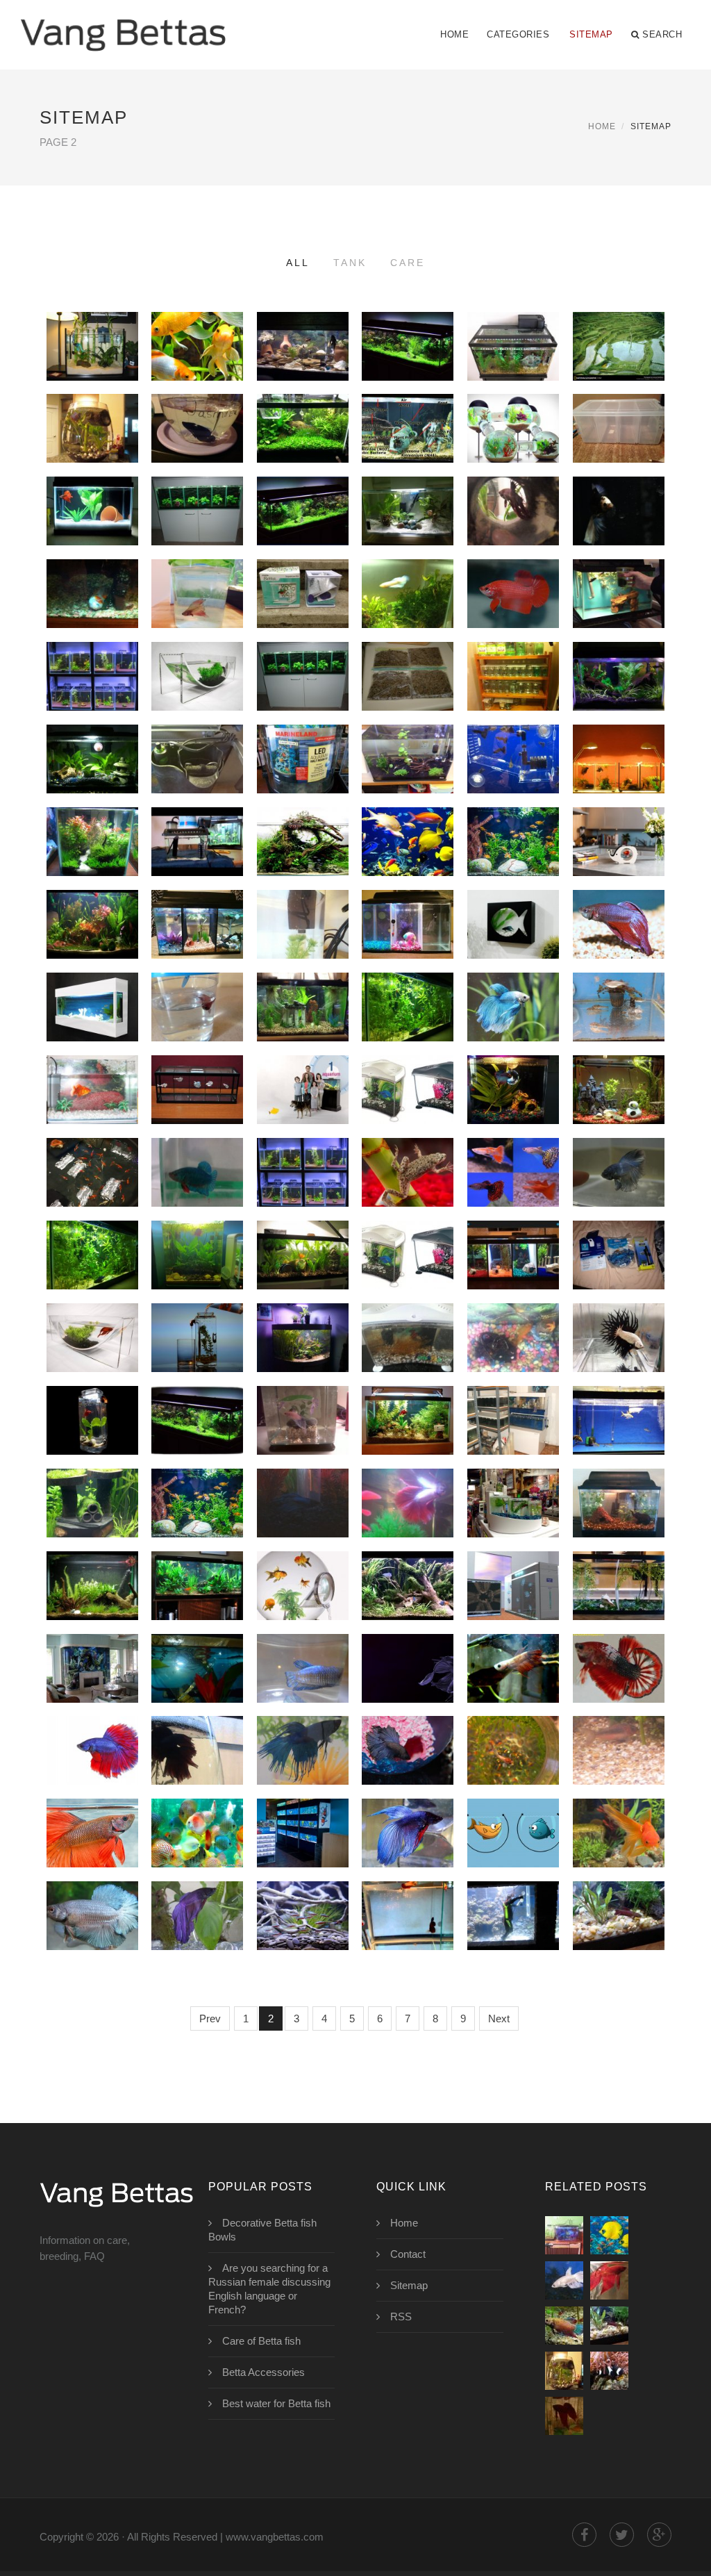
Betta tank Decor (303, 976)
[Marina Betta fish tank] (407, 1269)
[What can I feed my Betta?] (564, 2235)
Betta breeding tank (97, 645)
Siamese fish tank (513, 480)
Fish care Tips (303, 1885)
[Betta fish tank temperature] (513, 608)
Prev (210, 2018)
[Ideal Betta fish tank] (407, 1434)
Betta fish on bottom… (517, 1307)
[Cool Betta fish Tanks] (302, 1600)
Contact (408, 2254)
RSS (401, 2317)
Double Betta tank (618, 1555)
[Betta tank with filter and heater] (302, 938)
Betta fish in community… (425, 976)
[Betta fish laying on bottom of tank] (92, 608)
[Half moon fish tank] (302, 773)
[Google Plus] (659, 2535)
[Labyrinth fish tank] (513, 442)
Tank (350, 263)
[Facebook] (584, 2535)
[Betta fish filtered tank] (564, 2371)
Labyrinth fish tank (521, 397)
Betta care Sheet (303, 1802)
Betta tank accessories (425, 1307)
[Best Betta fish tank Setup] (618, 1104)
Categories (518, 34)
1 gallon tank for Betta (197, 1110)
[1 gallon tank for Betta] (197, 1186)
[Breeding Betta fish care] (407, 1847)
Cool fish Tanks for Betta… (408, 1524)
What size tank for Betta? (619, 284)
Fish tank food (407, 645)
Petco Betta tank (92, 1141)
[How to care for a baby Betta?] (513, 1682)
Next (499, 2018)
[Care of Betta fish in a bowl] (513, 1930)
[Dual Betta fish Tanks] (513, 1269)
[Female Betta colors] (564, 2280)
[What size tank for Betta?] (618, 360)
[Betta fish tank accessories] (618, 856)
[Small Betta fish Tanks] (197, 690)
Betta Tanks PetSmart (413, 1472)
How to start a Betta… (618, 397)
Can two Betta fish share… (513, 779)
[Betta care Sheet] (302, 1847)
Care (408, 263)
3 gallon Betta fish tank (302, 1441)
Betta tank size (513, 645)
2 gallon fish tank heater (618, 1193)
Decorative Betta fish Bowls (262, 2230)
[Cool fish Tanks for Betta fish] (407, 1600)
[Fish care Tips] (302, 1930)
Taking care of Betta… (513, 1719)
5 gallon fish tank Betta (618, 1441)
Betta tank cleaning (201, 893)
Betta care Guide (619, 1885)
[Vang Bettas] (123, 26)
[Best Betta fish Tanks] (407, 856)
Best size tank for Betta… (619, 697)
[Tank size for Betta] (197, 856)
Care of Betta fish (408, 1637)
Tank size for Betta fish (408, 1110)
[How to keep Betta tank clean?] (92, 1104)
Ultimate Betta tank (516, 1389)
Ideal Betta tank (197, 1224)
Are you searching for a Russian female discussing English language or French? (269, 2289)
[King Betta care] (407, 1930)
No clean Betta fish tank (197, 1275)
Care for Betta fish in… (513, 1771)
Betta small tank (408, 893)
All (298, 263)
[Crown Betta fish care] (302, 1764)
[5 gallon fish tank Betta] (618, 1517)
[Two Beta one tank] (302, 608)
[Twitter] (622, 2535)
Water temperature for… (638, 1141)
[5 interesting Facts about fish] (609, 2235)
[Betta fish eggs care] (197, 1764)
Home (454, 34)
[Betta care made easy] (197, 1930)
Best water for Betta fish (276, 2403)
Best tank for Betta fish (92, 1606)
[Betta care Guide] (618, 1930)
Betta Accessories (264, 2372)
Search (662, 34)
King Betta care (408, 1885)
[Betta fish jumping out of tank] (513, 360)
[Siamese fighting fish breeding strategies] (564, 2326)
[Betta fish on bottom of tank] (513, 1352)
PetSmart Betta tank (203, 315)
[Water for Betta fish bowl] (564, 2416)
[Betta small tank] (407, 938)
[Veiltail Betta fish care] (92, 1930)
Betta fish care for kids (92, 1688)
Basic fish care (197, 1802)
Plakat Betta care (303, 1637)
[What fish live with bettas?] (609, 2371)
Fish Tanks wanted (197, 728)
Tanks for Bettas (302, 645)
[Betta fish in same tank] (407, 608)
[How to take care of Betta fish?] (618, 1847)
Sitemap (591, 34)
